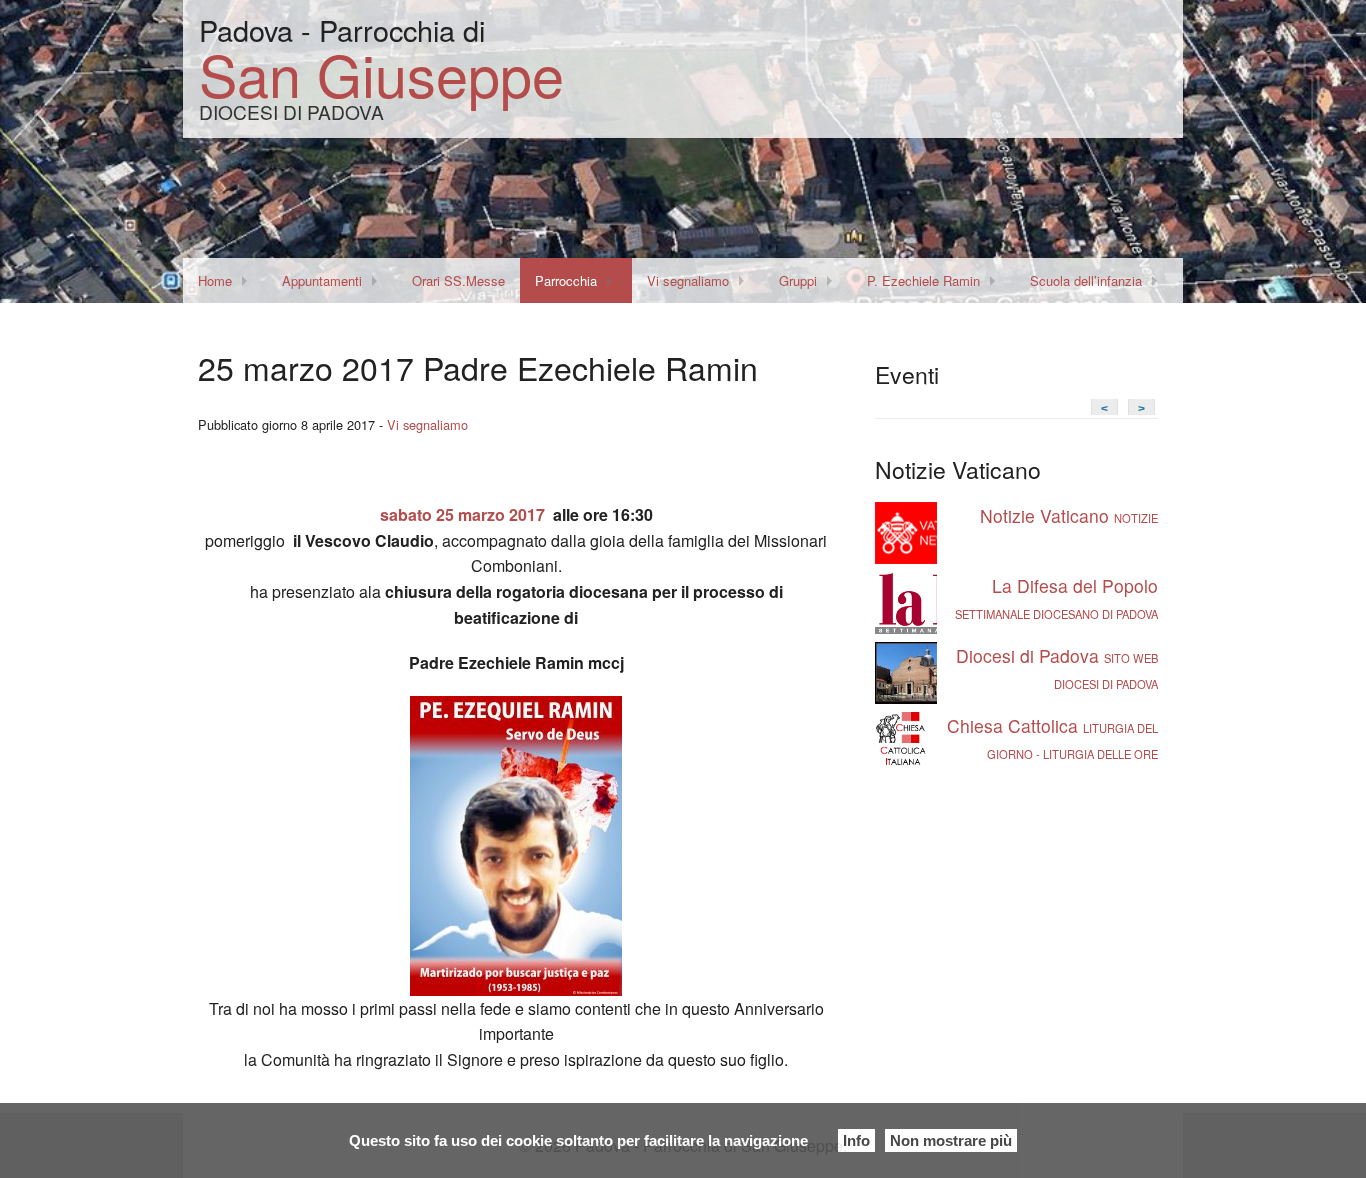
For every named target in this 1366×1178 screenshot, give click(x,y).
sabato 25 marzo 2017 (462, 514)
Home (215, 280)
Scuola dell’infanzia (1086, 280)
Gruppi (798, 280)
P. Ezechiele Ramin (923, 280)
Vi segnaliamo (688, 280)
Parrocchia (566, 280)
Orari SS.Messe (458, 280)
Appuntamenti (322, 280)
